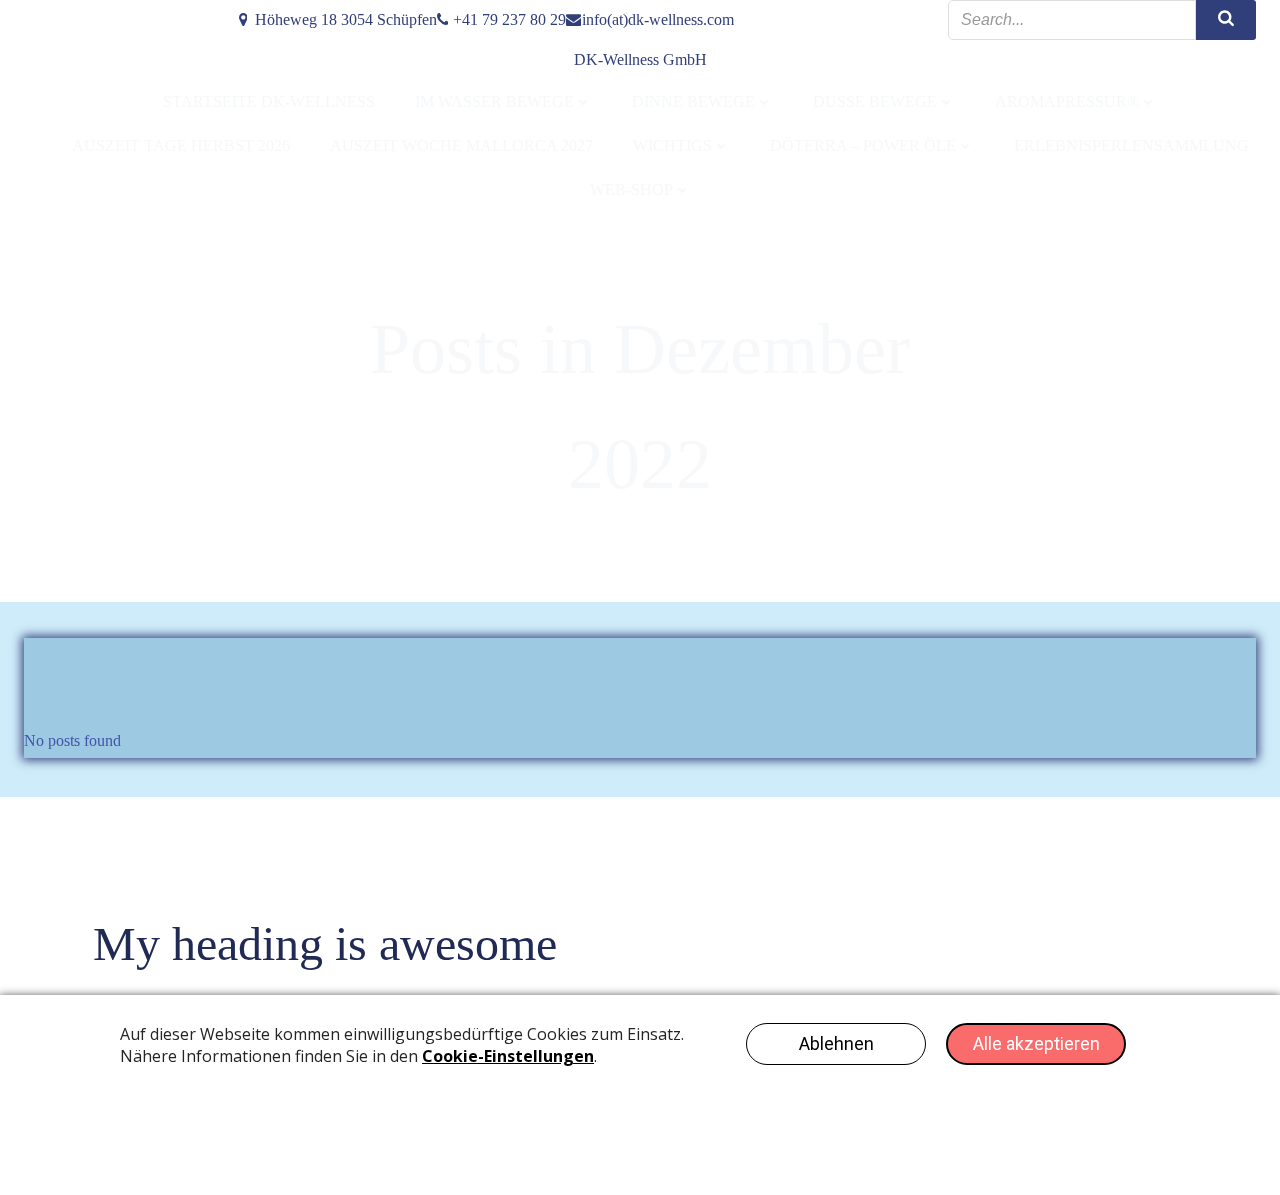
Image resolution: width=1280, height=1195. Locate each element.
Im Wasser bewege (494, 101)
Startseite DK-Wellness (269, 101)
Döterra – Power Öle (863, 145)
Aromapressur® (1067, 101)
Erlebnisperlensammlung (1131, 145)
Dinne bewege (693, 101)
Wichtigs (672, 145)
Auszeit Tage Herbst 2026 (181, 145)
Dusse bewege (875, 101)
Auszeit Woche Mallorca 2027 (461, 145)
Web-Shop (631, 189)
